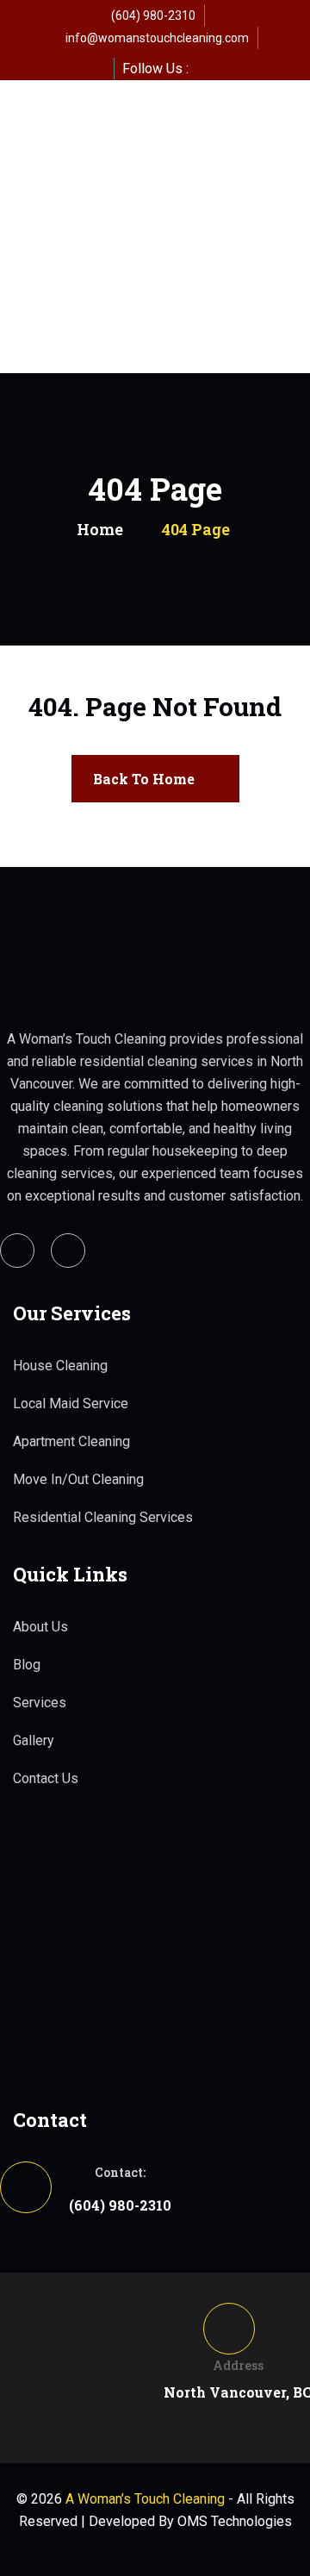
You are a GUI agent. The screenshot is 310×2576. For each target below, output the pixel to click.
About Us (40, 1627)
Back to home (144, 779)
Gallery (34, 1740)
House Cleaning (60, 1366)
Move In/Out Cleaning (78, 1479)
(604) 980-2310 (153, 16)
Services (40, 1703)
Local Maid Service (71, 1403)
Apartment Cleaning (71, 1441)
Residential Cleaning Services (103, 1517)
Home (100, 529)
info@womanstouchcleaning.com (157, 38)
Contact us (46, 1778)
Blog (27, 1665)
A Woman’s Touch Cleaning (145, 2499)
